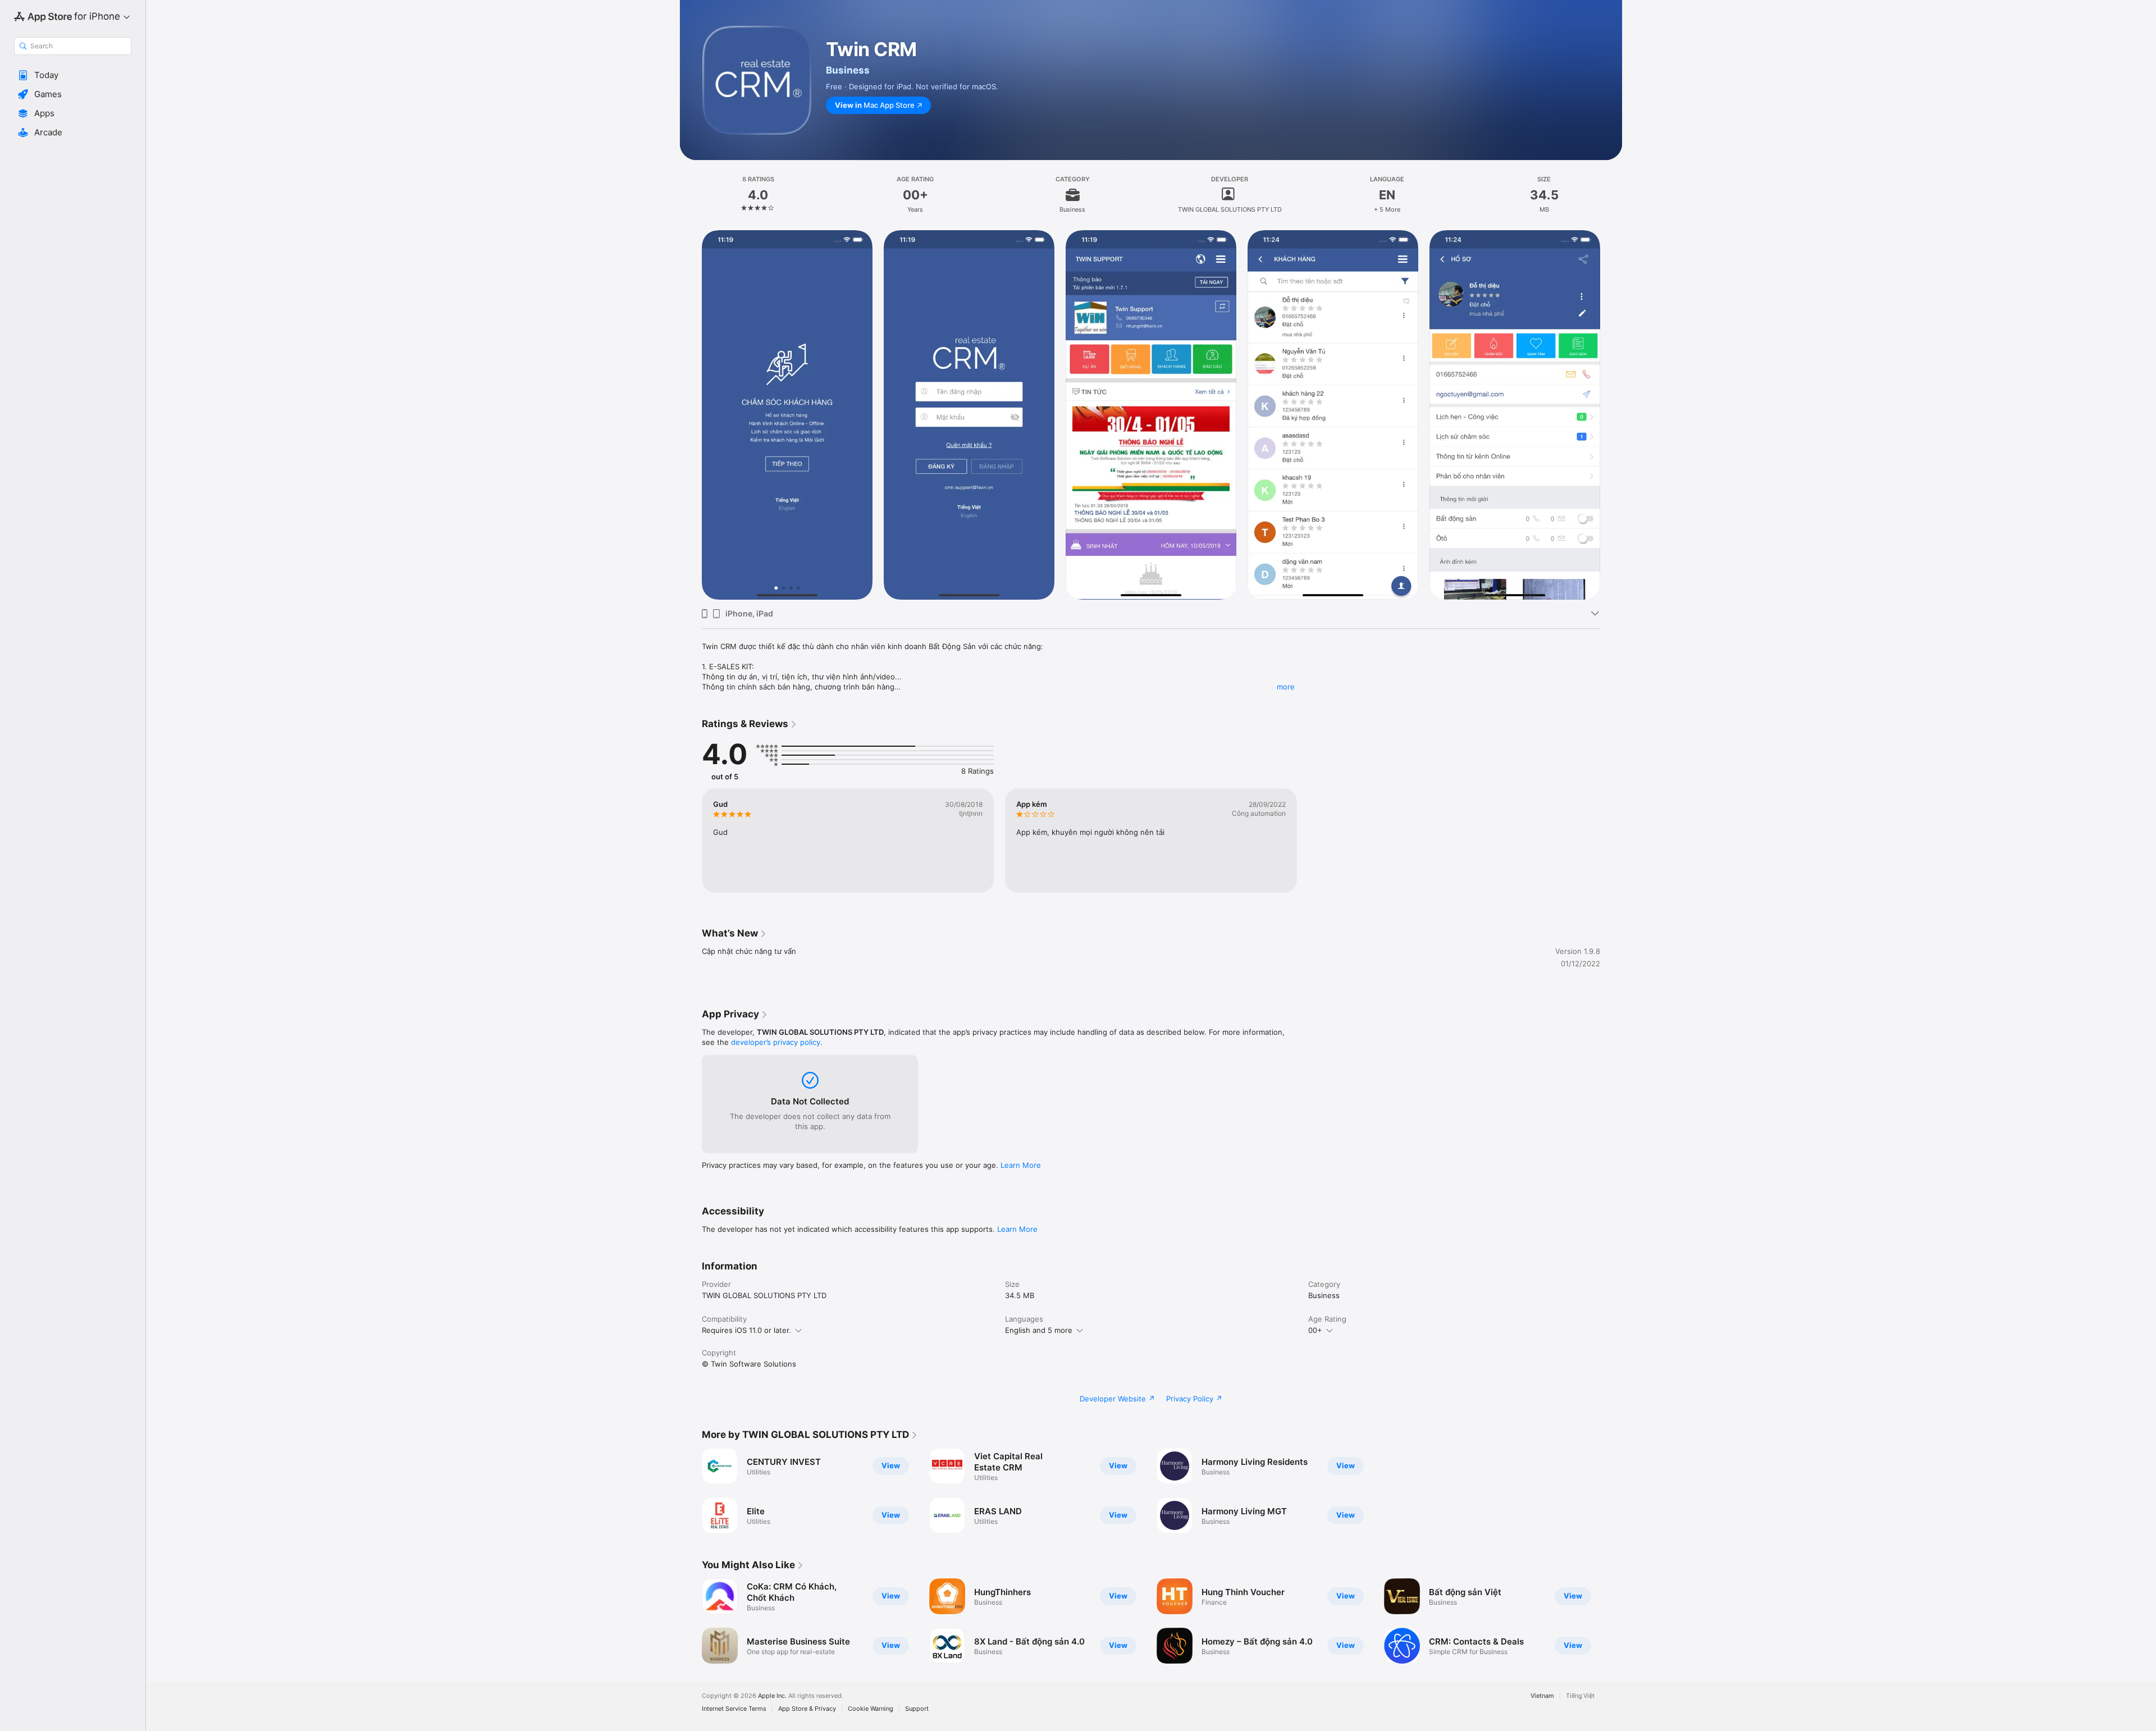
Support (917, 1709)
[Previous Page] (691, 415)
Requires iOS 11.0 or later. (746, 1330)
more (1286, 687)
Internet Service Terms (734, 1709)
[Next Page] (1611, 415)
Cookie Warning (871, 1709)
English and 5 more (1039, 1330)
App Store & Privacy (807, 1709)
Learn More (1021, 1165)
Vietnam (1542, 1696)
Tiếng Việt (1580, 1696)
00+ (1315, 1330)
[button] (73, 75)
